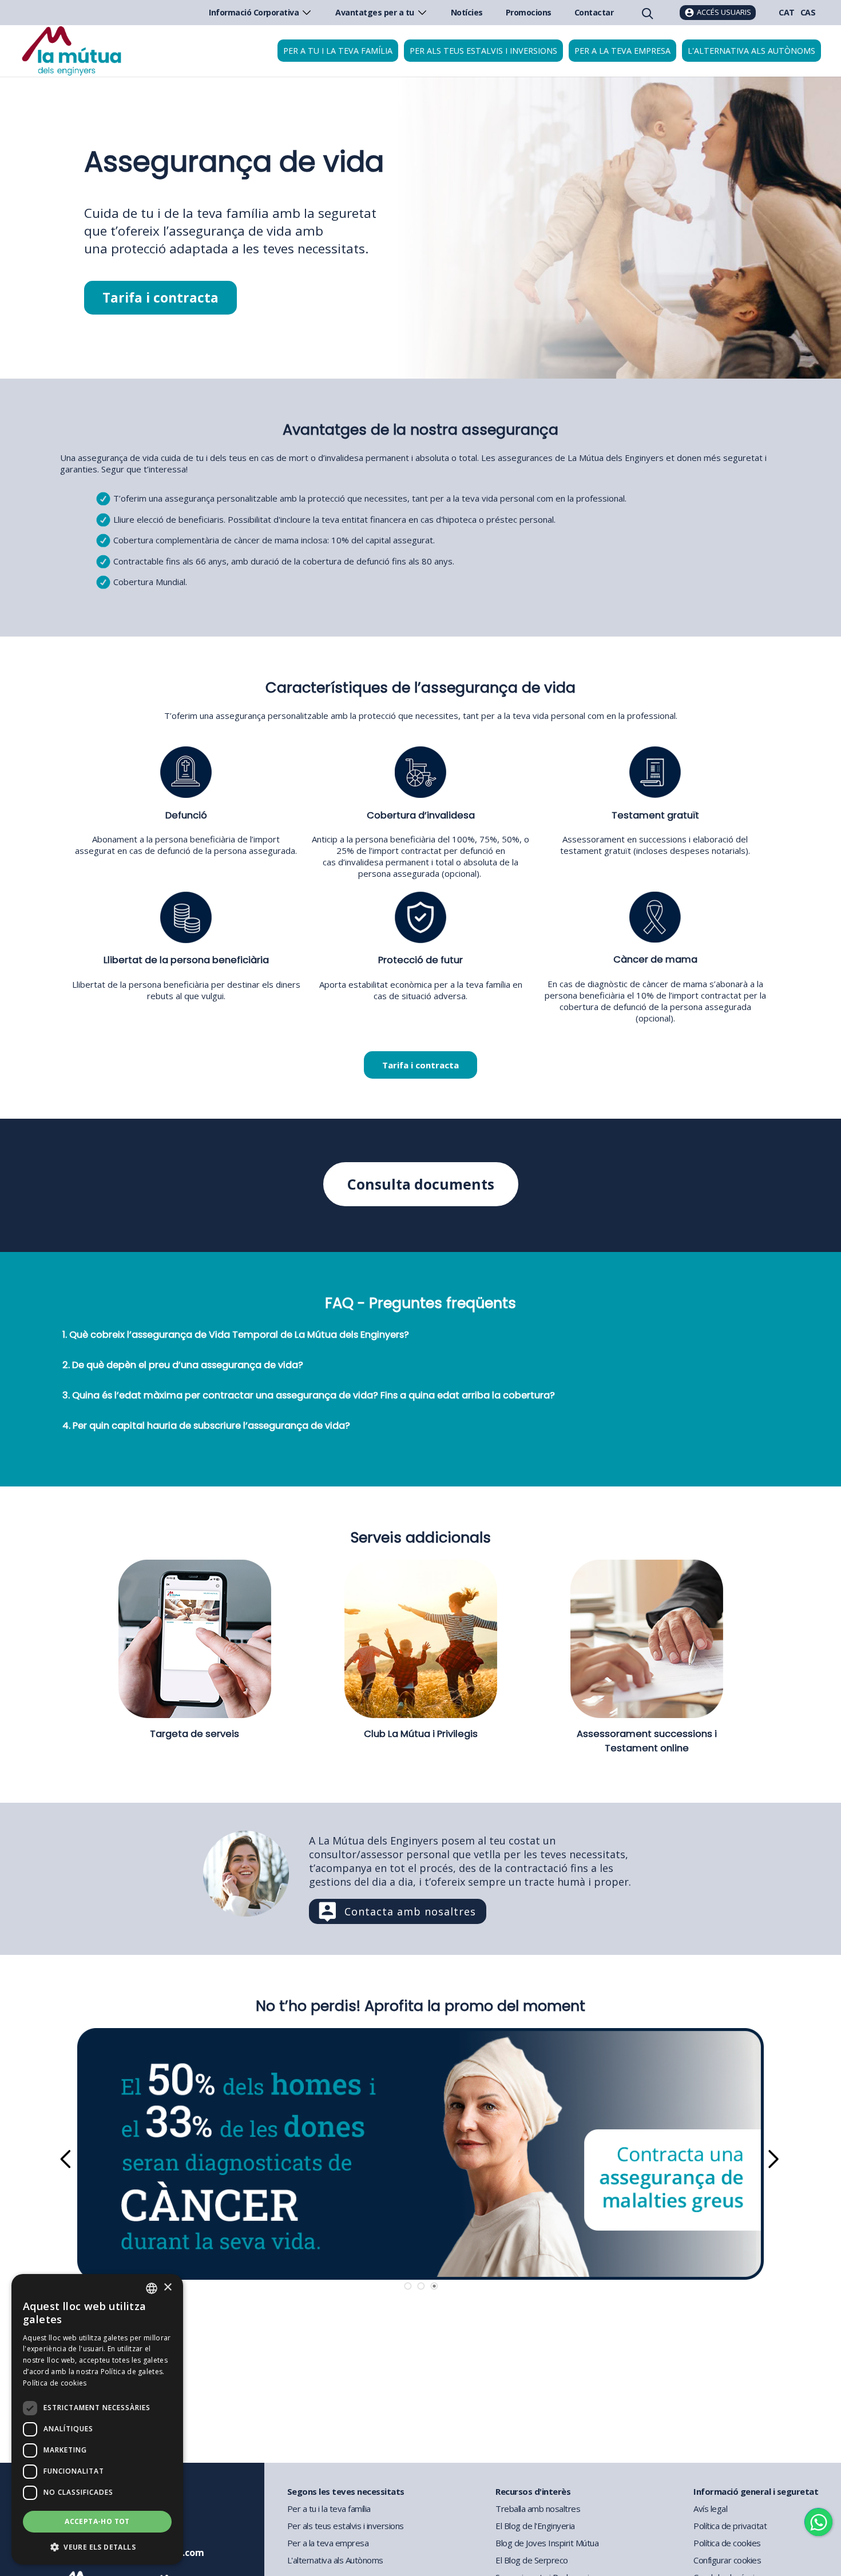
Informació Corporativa (254, 12)
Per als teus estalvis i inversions (483, 51)
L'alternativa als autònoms (751, 51)
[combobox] (152, 2288)
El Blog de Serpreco (532, 2560)
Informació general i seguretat (756, 2491)
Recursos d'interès (533, 2491)
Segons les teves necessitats (346, 2491)
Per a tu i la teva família (338, 51)
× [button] (167, 2287)
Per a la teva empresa (622, 51)
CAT (787, 12)
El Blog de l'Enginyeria (535, 2526)
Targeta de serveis (195, 1734)
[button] (97, 2547)
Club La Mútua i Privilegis (421, 1734)
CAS (808, 12)
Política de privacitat (730, 2526)
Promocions (529, 12)
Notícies (467, 12)
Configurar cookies (727, 2560)
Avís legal (710, 2509)
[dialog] (97, 2419)
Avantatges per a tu (375, 12)
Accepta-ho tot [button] (97, 2521)
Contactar (594, 12)
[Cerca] (646, 13)
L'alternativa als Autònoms (335, 2560)
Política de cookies (727, 2543)
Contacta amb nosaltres (410, 1911)
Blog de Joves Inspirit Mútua (547, 2543)
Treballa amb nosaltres (538, 2509)
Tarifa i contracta (160, 298)
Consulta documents (421, 1184)
